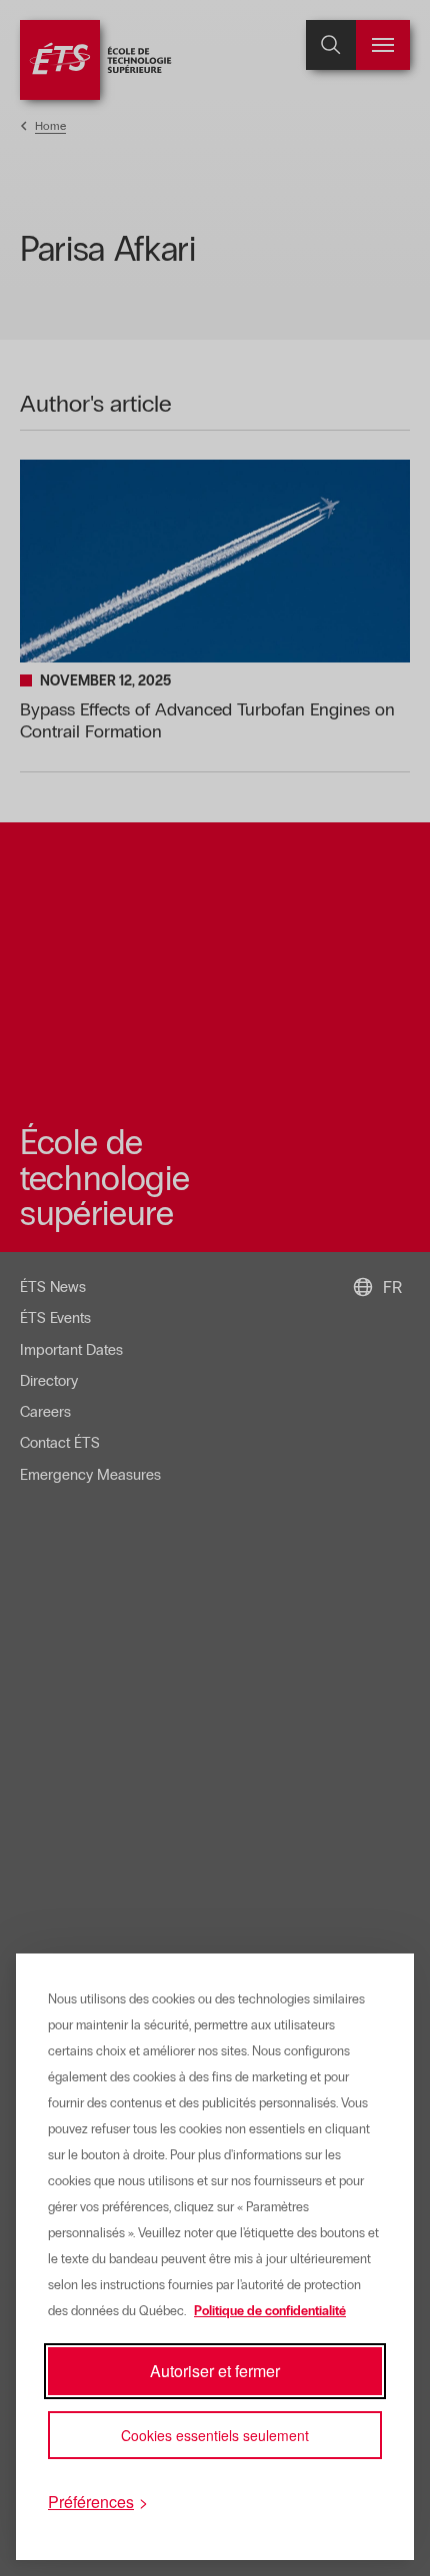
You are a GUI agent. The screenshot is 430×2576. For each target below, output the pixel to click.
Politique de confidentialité (270, 2311)
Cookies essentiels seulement (215, 2435)
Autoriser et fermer (215, 2371)
